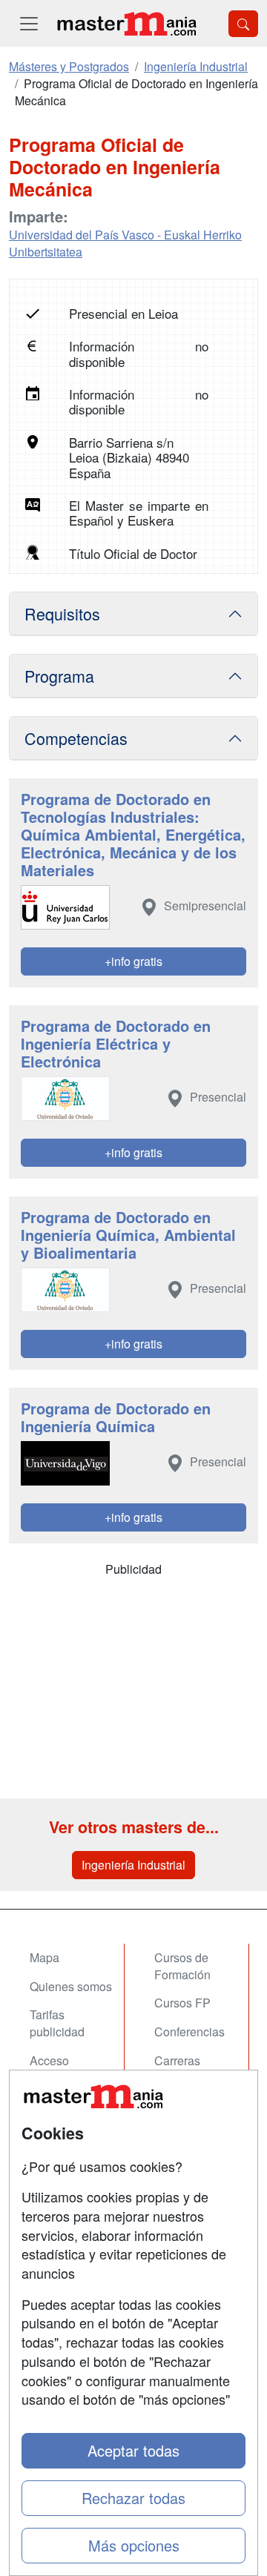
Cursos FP (182, 2003)
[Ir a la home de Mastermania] (126, 23)
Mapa (44, 1957)
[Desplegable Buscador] (243, 24)
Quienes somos (71, 1986)
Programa (59, 676)
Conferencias (189, 2032)
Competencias (76, 738)
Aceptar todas (133, 2450)
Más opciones (134, 2545)
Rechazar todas (133, 2498)
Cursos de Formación (182, 1966)
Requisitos (62, 613)
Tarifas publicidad (57, 2023)
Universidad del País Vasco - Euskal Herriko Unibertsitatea (125, 243)
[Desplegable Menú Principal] (29, 23)
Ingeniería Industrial (133, 1865)
